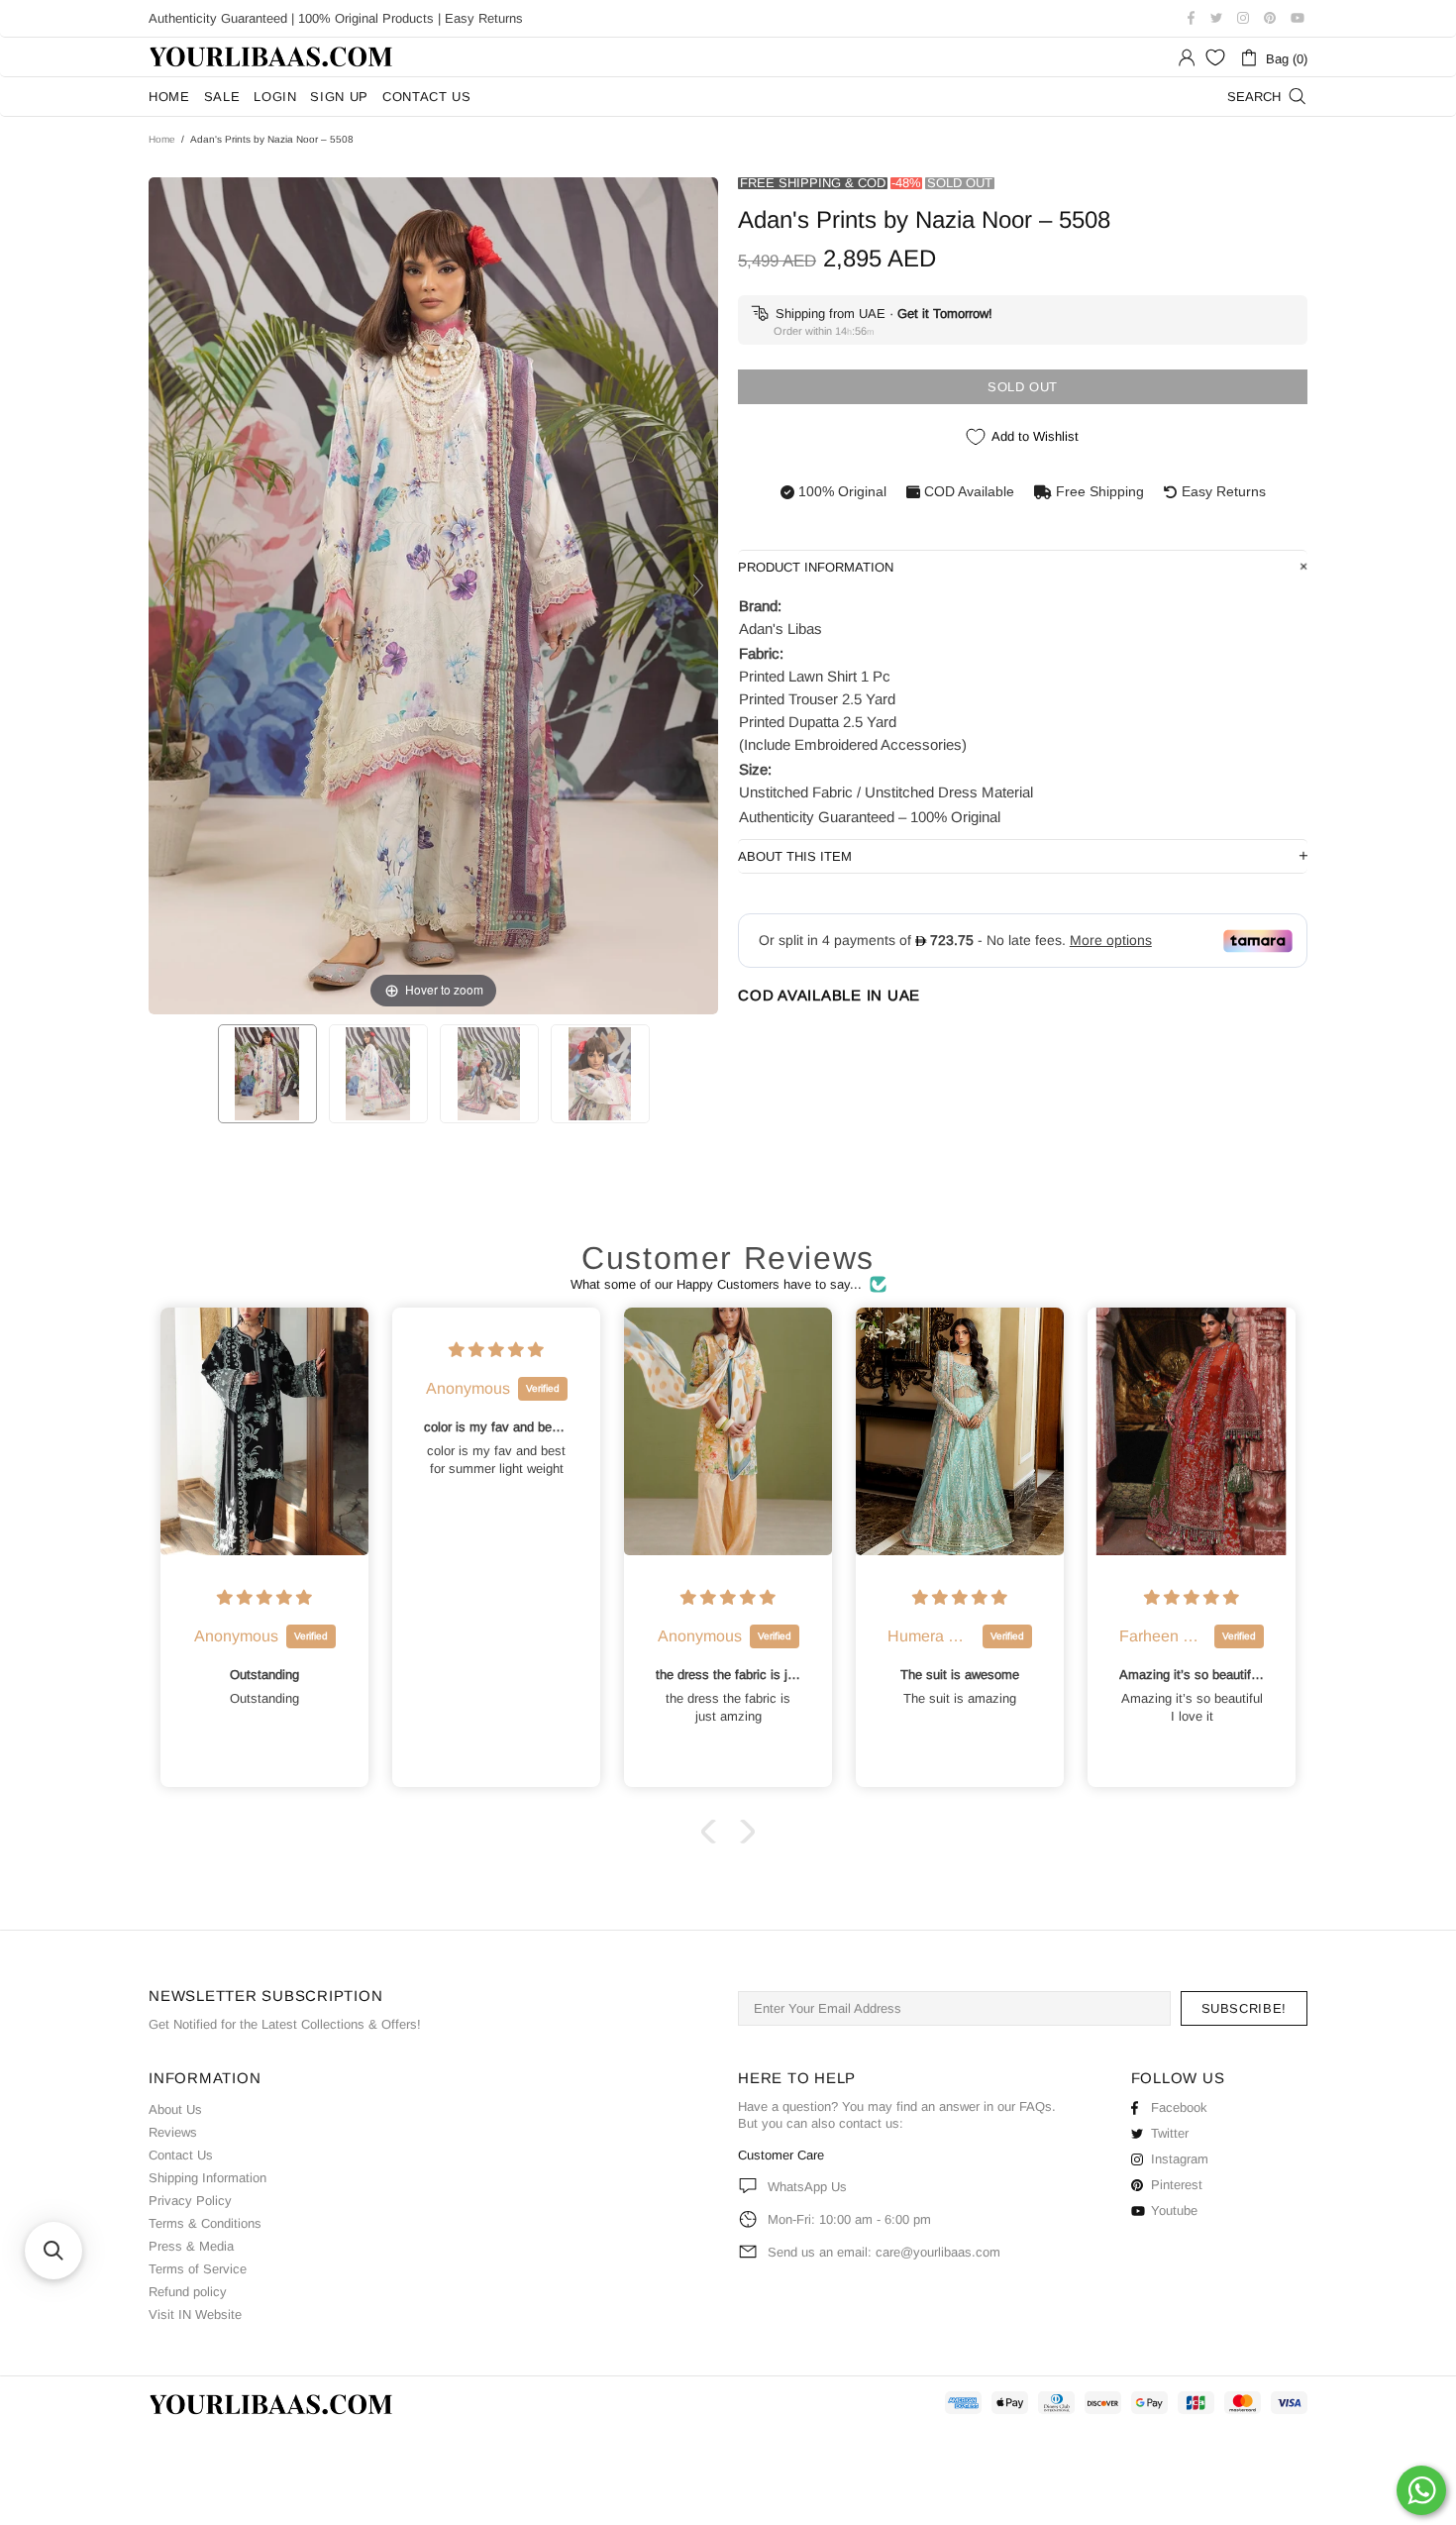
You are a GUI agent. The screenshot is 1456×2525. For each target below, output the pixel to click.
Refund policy (188, 2292)
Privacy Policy (190, 2201)
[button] (713, 1831)
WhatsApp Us (807, 2187)
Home (162, 139)
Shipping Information (208, 2178)
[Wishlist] (1215, 57)
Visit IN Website (195, 2315)
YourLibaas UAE (272, 57)
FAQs (1036, 2106)
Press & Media (191, 2246)
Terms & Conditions (205, 2223)
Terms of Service (198, 2269)
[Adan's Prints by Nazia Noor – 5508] (267, 1074)
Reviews (173, 2132)
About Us (175, 2109)
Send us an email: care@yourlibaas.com (884, 2252)
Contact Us (181, 2155)
